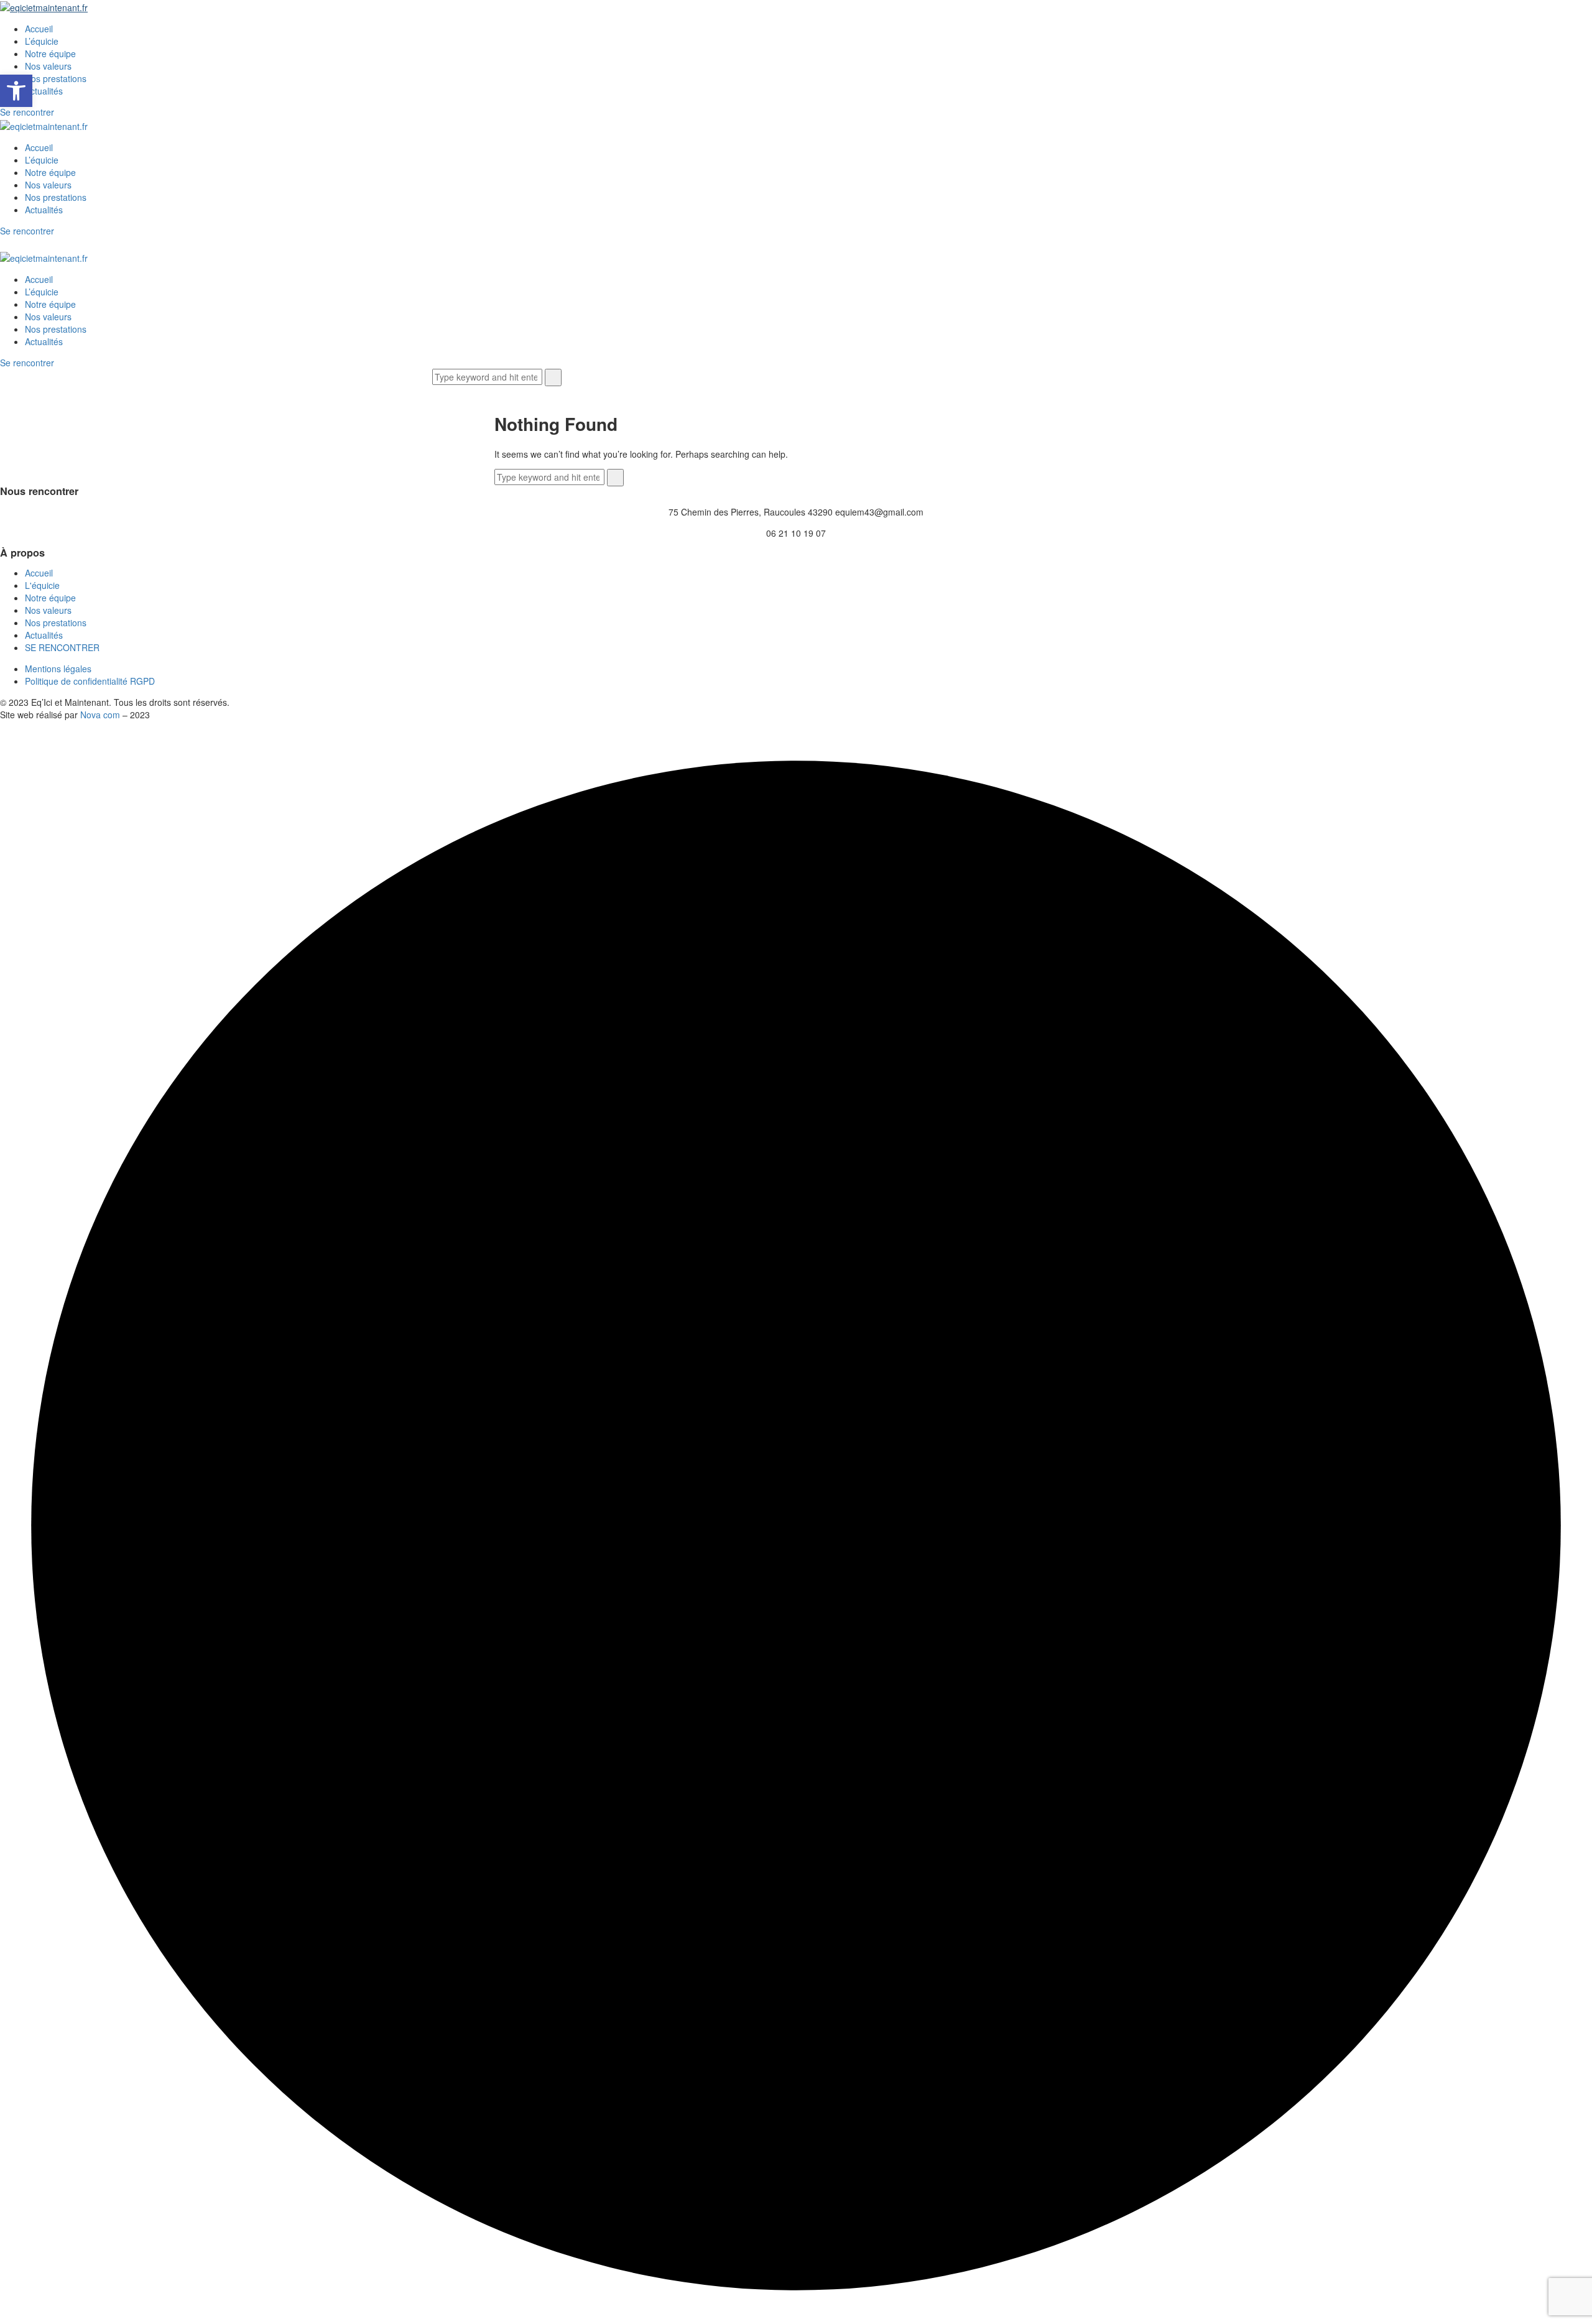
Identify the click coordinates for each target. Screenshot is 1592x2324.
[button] (16, 91)
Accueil (39, 29)
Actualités (44, 91)
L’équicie (42, 41)
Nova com (100, 715)
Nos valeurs (48, 66)
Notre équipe (50, 53)
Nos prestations (56, 78)
